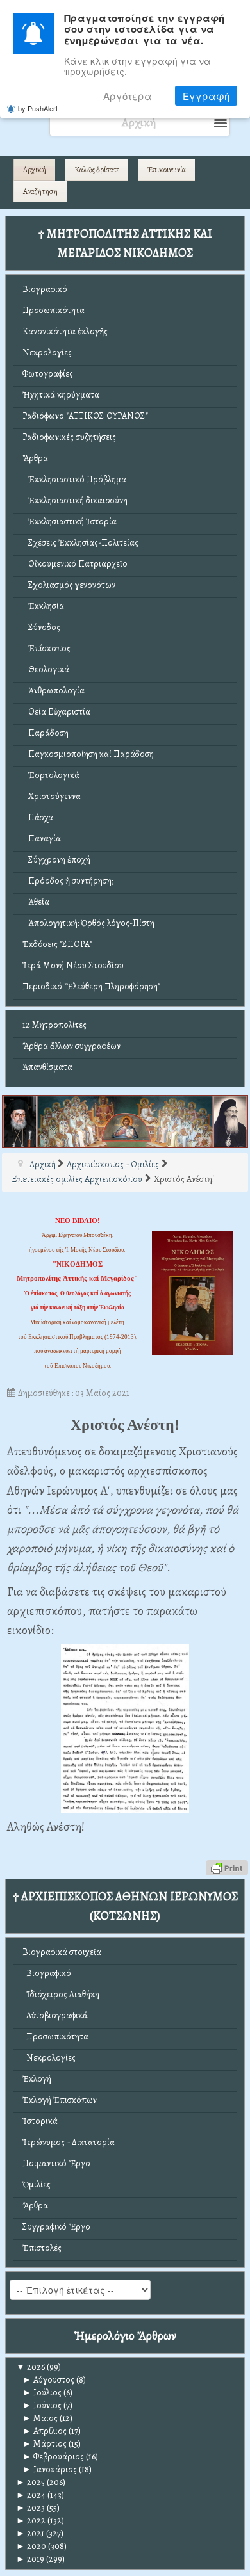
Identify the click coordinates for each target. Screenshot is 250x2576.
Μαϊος (40, 2418)
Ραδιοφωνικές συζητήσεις (69, 437)
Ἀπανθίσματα (47, 1067)
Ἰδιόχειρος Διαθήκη (61, 1994)
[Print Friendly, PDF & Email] (227, 1867)
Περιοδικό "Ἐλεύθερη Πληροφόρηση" (91, 986)
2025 (30, 2482)
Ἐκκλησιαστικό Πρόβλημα (74, 479)
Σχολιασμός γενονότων (69, 585)
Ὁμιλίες (37, 2184)
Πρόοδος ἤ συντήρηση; (68, 881)
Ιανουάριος (50, 2469)
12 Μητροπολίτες (54, 1025)
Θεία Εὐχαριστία (56, 712)
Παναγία (42, 838)
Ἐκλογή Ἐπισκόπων (60, 2100)
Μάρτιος (45, 2444)
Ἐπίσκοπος (46, 648)
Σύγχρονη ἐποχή (56, 860)
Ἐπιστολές (42, 2248)
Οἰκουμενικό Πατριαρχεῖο (75, 564)
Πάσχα (38, 817)
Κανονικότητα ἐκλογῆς (65, 331)
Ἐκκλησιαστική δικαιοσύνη (75, 500)
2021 (30, 2533)
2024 (31, 2495)
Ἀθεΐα (36, 902)
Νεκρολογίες (47, 352)
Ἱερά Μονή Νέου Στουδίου (73, 965)
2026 (30, 2367)
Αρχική (35, 170)
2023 (30, 2508)
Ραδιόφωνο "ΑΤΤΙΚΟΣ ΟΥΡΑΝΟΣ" (85, 416)
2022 (31, 2521)
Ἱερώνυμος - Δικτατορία (69, 2142)
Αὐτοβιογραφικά (55, 2015)
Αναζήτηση (40, 191)
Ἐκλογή (37, 2079)
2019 (30, 2559)
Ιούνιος (42, 2405)
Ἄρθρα (35, 458)
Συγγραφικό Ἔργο (56, 2227)
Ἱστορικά (40, 2121)
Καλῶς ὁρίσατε (97, 170)
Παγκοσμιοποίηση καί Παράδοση (88, 754)
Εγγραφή (206, 96)
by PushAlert (38, 108)
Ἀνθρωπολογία (54, 691)
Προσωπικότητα (54, 310)
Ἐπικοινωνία (167, 170)
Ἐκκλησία (43, 606)
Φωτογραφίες (48, 374)
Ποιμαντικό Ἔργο (56, 2163)
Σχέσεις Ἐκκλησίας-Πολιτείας (80, 543)
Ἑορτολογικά (51, 775)
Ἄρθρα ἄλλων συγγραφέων (71, 1046)
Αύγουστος (48, 2380)
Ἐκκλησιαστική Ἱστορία (70, 522)
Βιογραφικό (45, 289)
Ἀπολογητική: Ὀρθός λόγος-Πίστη (88, 923)
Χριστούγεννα (52, 796)
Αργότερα (128, 96)
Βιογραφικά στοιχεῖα (62, 1952)
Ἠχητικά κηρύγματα (61, 395)
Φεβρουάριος (53, 2457)
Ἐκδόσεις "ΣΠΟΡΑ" (57, 944)
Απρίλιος (45, 2431)
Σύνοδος (41, 627)
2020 (31, 2546)
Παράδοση (46, 733)
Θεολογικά (46, 669)
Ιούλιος (42, 2393)
